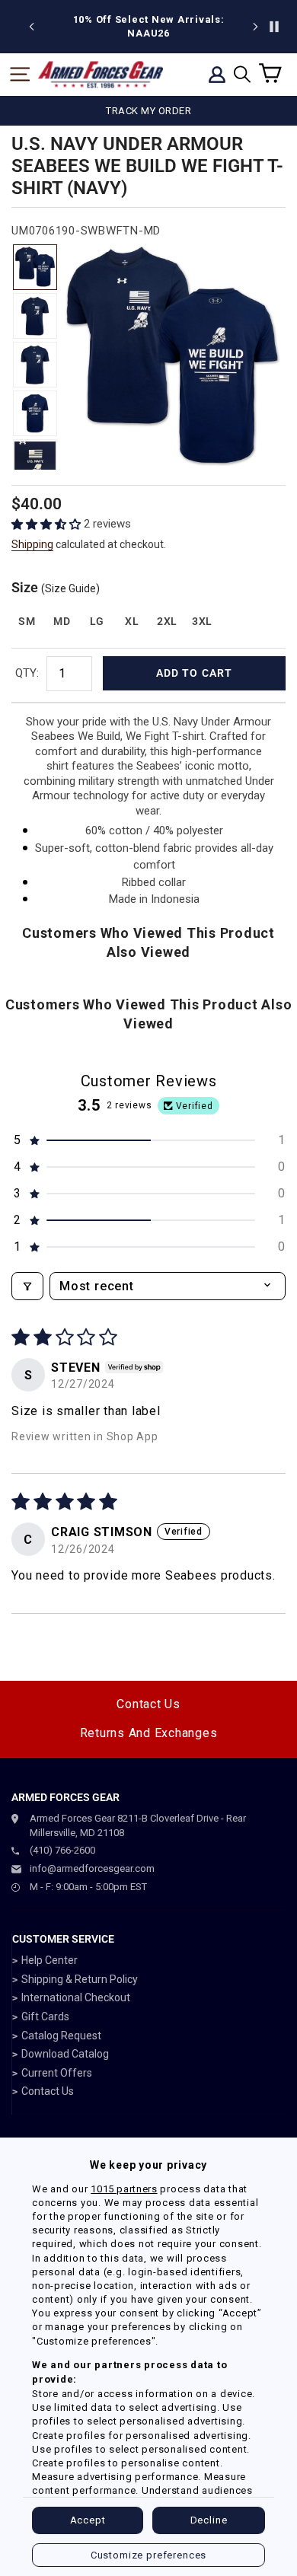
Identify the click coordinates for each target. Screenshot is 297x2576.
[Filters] (27, 1286)
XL (132, 621)
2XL (167, 621)
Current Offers (57, 2073)
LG (97, 621)
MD (62, 621)
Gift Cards (45, 2016)
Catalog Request (61, 2036)
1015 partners (124, 2189)
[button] (48, 524)
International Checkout (76, 1997)
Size (56, 587)
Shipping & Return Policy (80, 1979)
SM (27, 621)
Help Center (49, 1960)
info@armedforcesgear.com (92, 1868)
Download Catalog (65, 2054)
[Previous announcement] (32, 27)
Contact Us (148, 1704)
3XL (202, 621)
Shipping (32, 544)
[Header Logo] (101, 75)
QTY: (27, 673)
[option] (148, 27)
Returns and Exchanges (149, 1733)
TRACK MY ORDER (148, 111)
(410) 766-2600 (62, 1850)
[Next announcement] (255, 27)
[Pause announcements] (274, 27)
